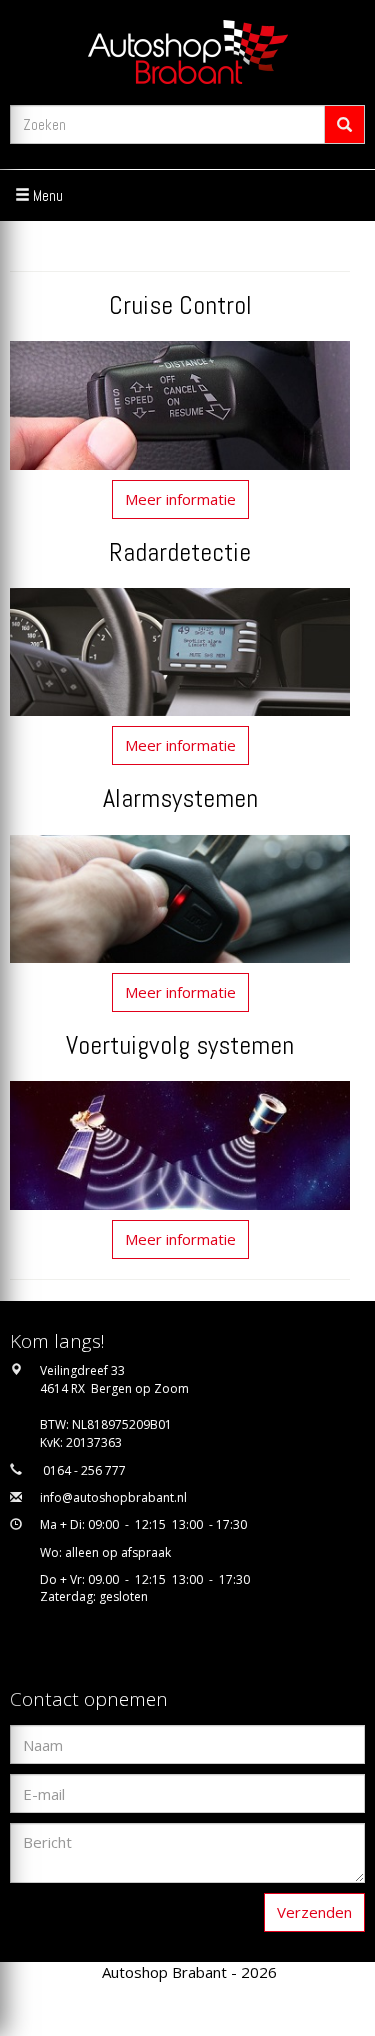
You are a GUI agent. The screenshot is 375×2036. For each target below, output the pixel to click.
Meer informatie (180, 499)
